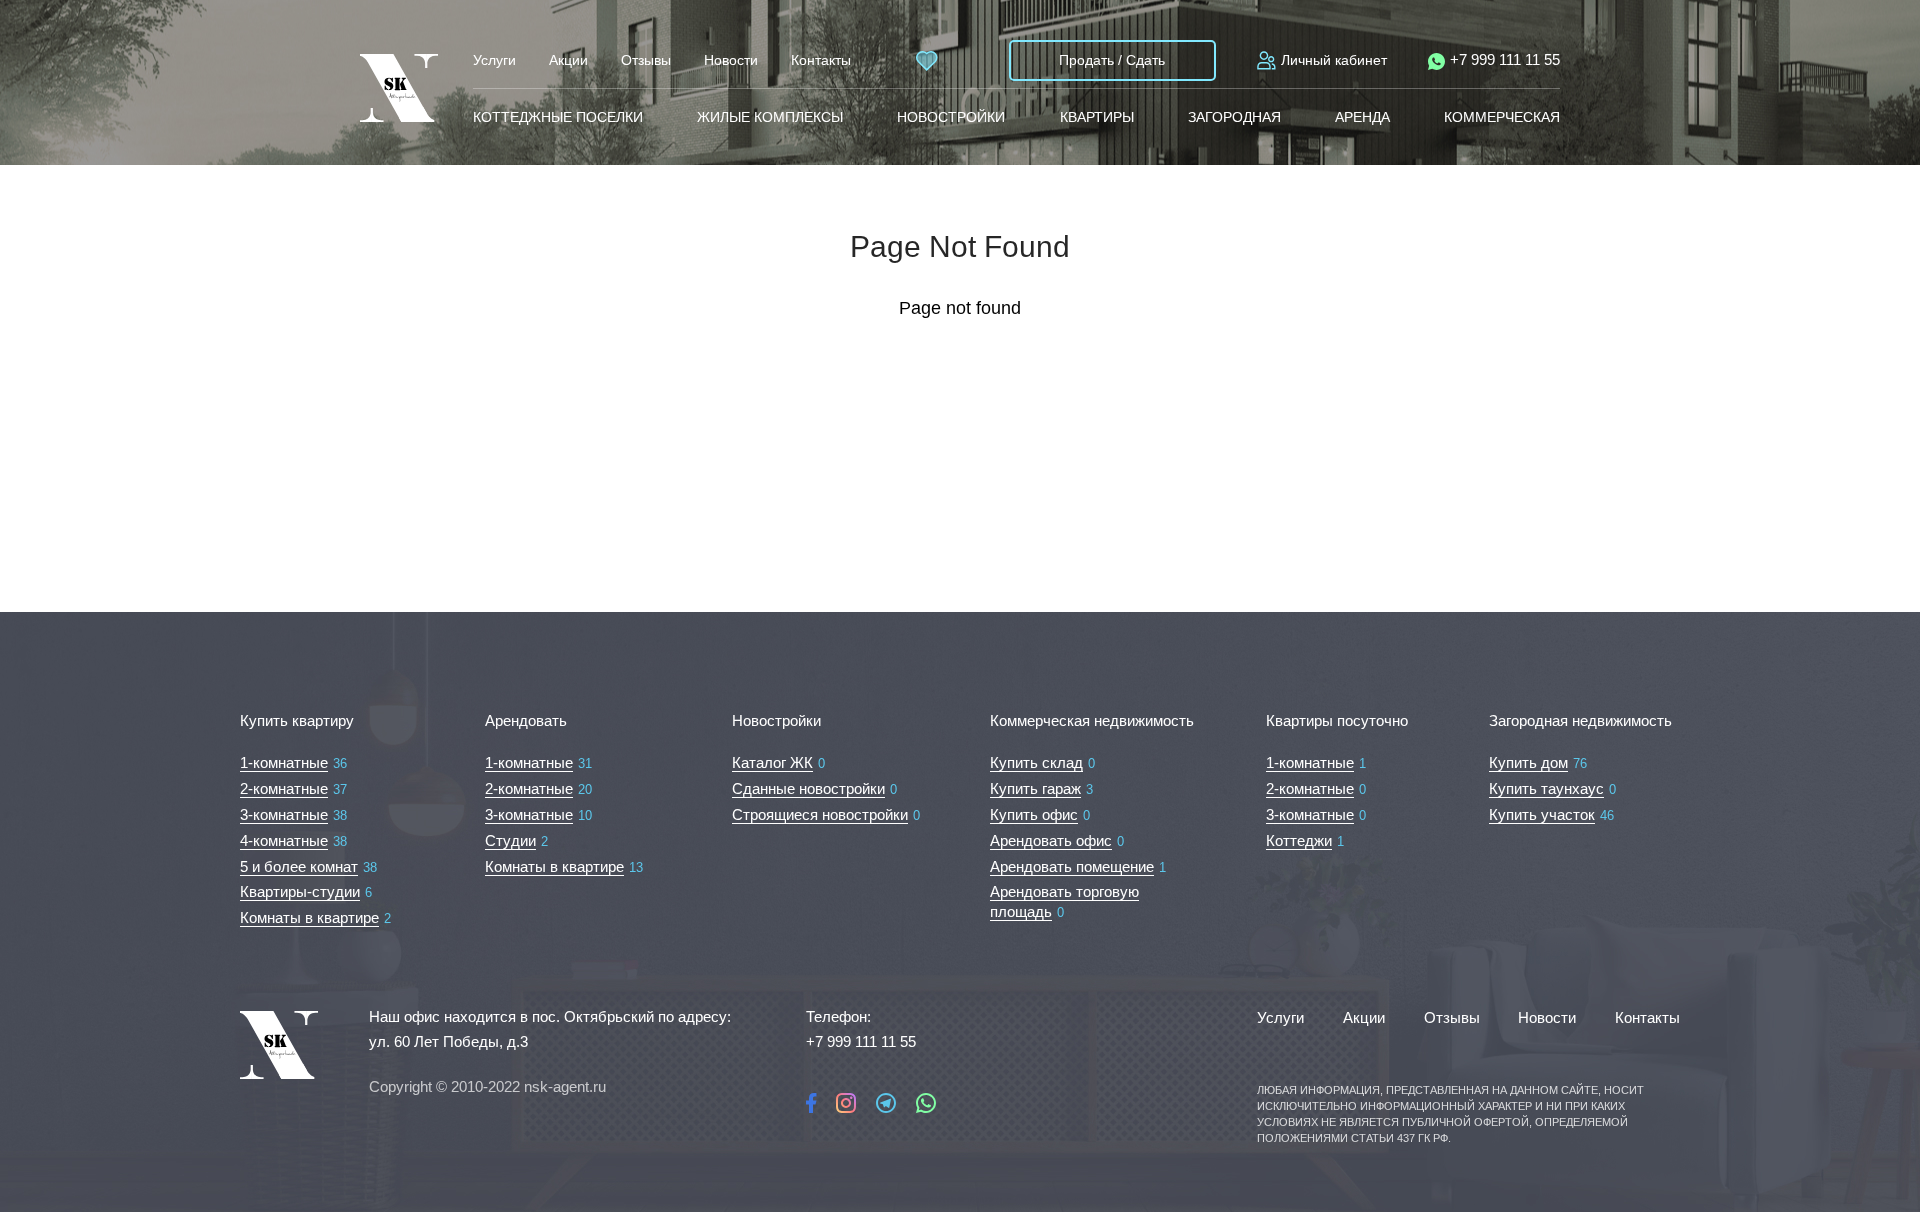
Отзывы (646, 60)
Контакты (821, 60)
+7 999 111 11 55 (1505, 59)
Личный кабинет (1334, 60)
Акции (568, 60)
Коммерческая (1502, 117)
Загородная (1234, 117)
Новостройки (951, 117)
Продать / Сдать (1112, 60)
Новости (731, 60)
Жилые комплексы (770, 117)
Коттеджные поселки (558, 117)
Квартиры (1097, 117)
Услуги (494, 60)
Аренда (1362, 117)
